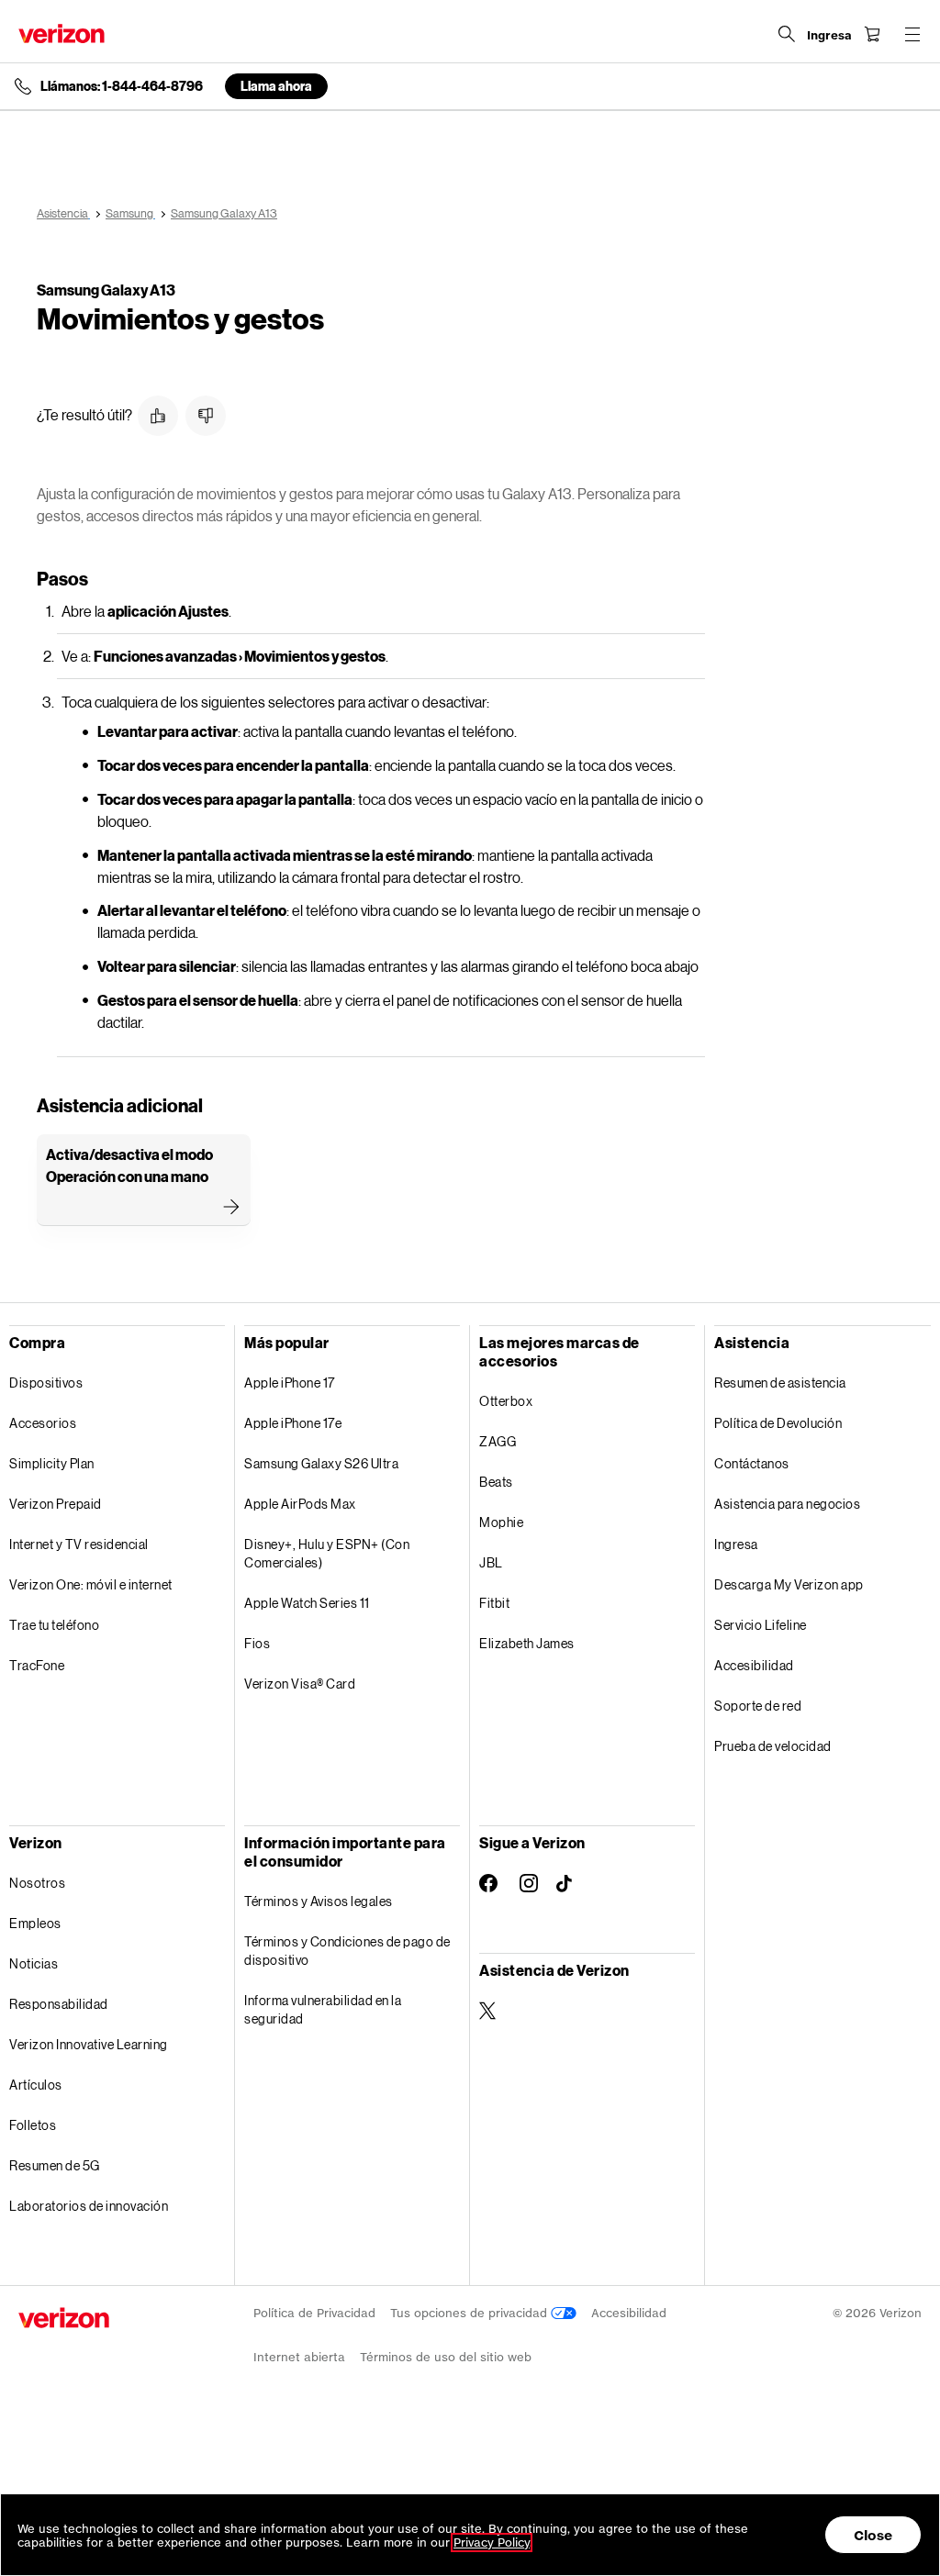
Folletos (33, 2125)
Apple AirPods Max (300, 1504)
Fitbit (494, 1603)
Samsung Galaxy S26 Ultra (321, 1463)
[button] (158, 416)
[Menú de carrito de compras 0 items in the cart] (872, 34)
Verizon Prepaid (56, 1504)
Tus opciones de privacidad (470, 2313)
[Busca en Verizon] (787, 34)
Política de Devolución (778, 1423)
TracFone (37, 1665)
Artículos (36, 2085)
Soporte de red (758, 1706)
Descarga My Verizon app (789, 1584)
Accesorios (43, 1423)
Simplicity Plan (52, 1463)
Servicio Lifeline (761, 1625)
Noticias (34, 1963)
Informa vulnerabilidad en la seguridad (323, 2009)
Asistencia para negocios (787, 1504)
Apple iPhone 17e (293, 1423)
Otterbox (506, 1401)
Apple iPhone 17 (290, 1383)
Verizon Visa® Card (300, 1684)
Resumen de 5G (55, 2165)
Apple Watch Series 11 (307, 1603)
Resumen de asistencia (780, 1383)
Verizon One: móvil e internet (91, 1584)
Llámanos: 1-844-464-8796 (122, 86)
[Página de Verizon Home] (62, 33)
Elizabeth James (527, 1643)
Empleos (35, 1923)
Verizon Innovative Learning (89, 2044)
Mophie (501, 1522)
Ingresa (736, 1544)
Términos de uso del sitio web (446, 2357)
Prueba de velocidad (773, 1746)
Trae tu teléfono (54, 1625)
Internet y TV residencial (79, 1544)
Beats (496, 1482)
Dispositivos (46, 1383)
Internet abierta (299, 2357)
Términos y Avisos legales (319, 1901)
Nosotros (37, 1883)
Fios (257, 1643)
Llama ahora (276, 86)
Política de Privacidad (314, 2313)
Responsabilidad (59, 2004)
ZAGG (498, 1441)
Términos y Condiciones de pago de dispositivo (347, 1951)
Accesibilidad (754, 1665)
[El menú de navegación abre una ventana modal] (912, 34)
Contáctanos (752, 1463)
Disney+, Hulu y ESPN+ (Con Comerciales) (327, 1553)
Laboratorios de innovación (89, 2206)
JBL (491, 1562)
